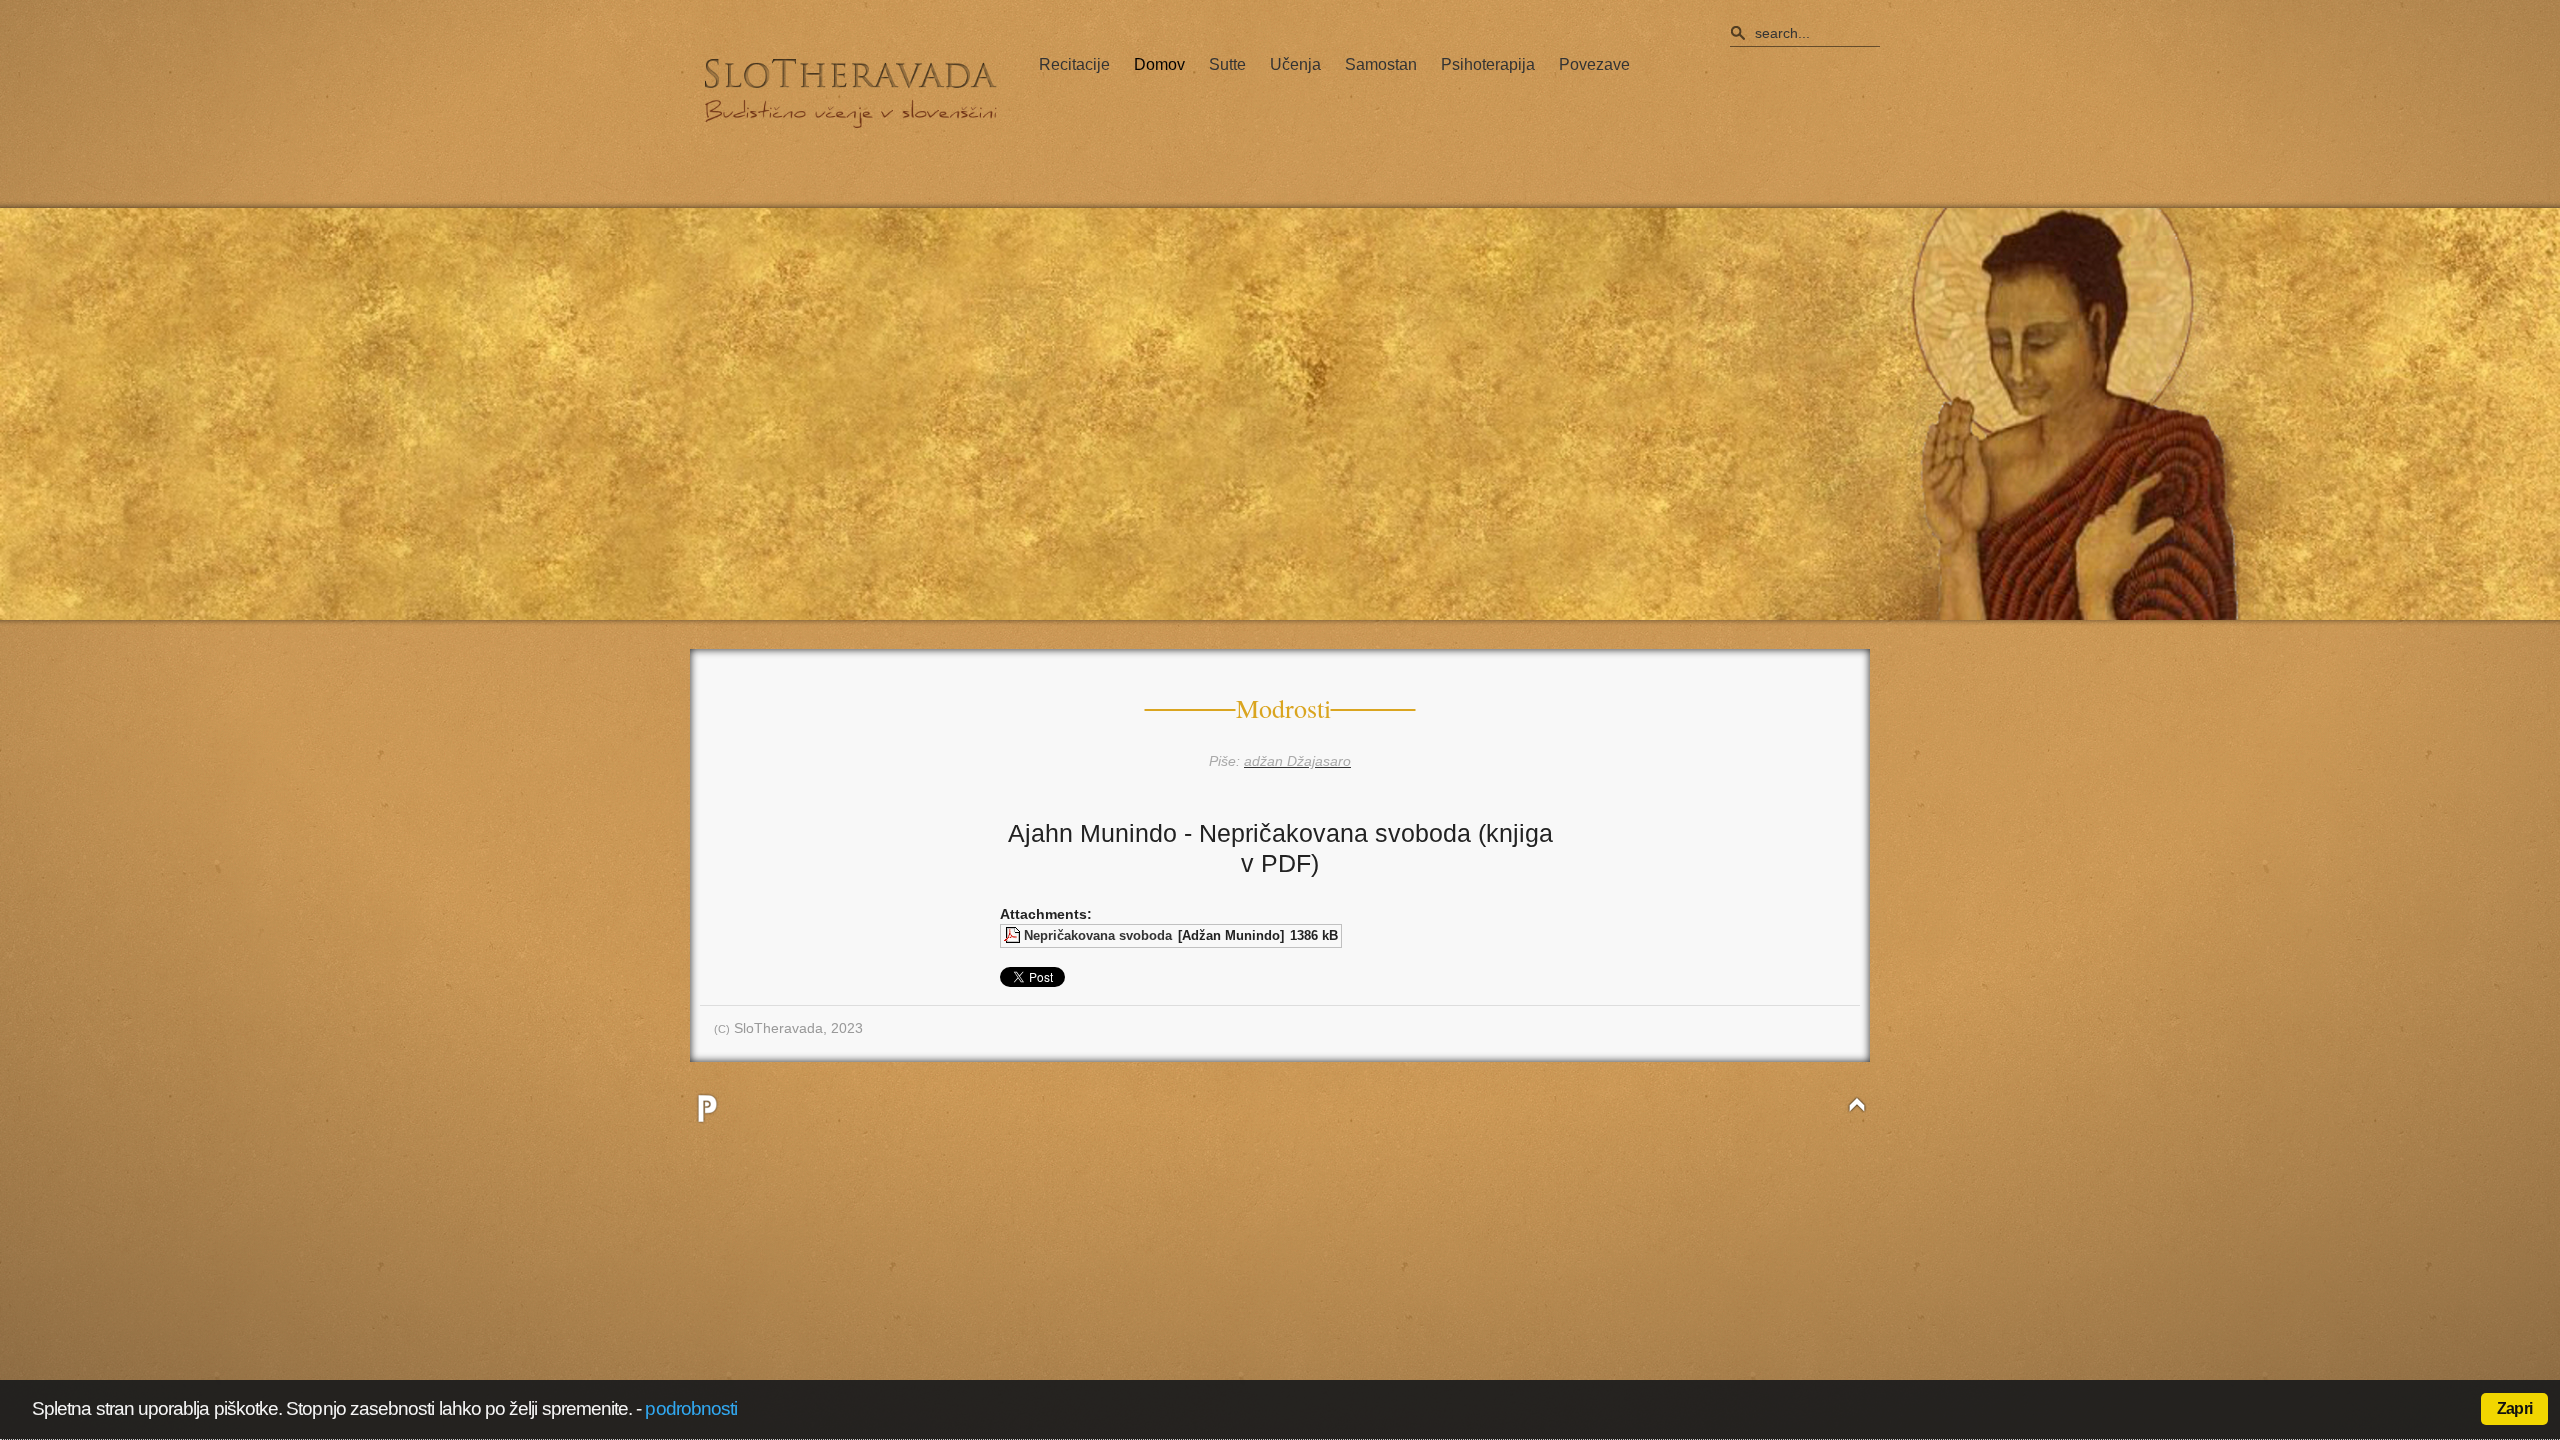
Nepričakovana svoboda (1098, 936)
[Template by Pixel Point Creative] (706, 1108)
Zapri (2514, 1408)
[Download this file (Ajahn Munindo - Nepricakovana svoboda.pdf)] (1014, 936)
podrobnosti (691, 1408)
